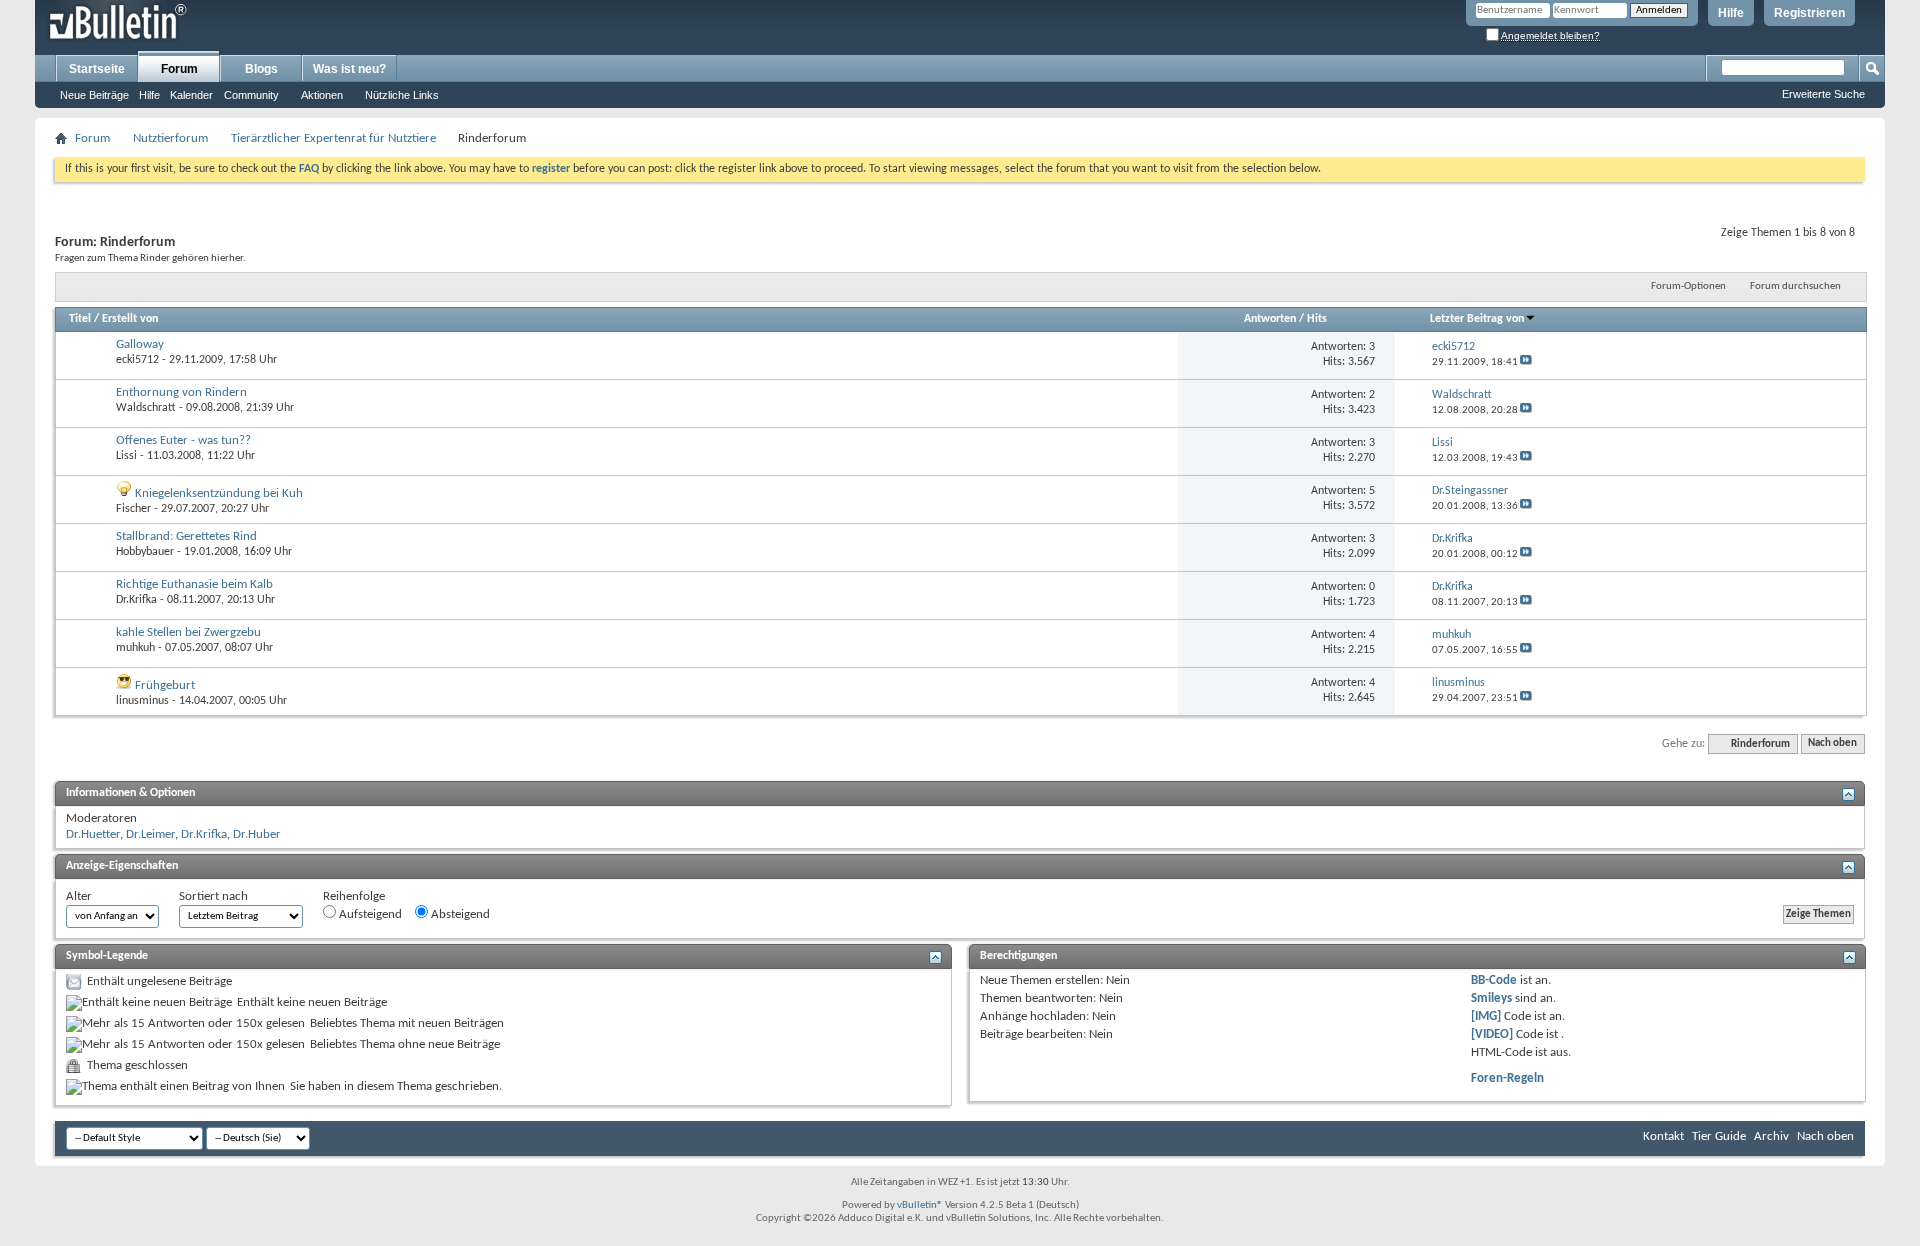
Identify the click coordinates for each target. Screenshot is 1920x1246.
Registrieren (1809, 13)
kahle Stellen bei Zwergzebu (188, 632)
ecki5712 (137, 360)
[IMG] (1486, 1016)
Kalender (191, 95)
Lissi (126, 456)
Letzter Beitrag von (1477, 319)
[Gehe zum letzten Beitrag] (1526, 362)
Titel (80, 319)
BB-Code (1494, 980)
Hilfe (1731, 13)
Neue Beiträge (94, 95)
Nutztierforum (170, 138)
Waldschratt (146, 408)
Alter (79, 896)
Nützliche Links (402, 95)
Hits (1317, 319)
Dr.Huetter (93, 834)
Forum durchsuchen (1795, 286)
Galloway (140, 344)
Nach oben (1832, 744)
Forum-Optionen (1688, 286)
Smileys (1491, 998)
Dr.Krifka (136, 600)
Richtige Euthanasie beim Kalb (194, 584)
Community (251, 95)
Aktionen (322, 95)
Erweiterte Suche (1823, 94)
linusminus (142, 701)
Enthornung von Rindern (181, 392)
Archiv (1771, 1136)
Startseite (97, 69)
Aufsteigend (369, 914)
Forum (179, 69)
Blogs (261, 69)
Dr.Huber (257, 834)
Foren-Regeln (1507, 1078)
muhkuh (135, 648)
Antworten (1270, 319)
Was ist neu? (349, 69)
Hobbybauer (145, 552)
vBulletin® (920, 1205)
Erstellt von (130, 319)
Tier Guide (1719, 1136)
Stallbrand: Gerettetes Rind (186, 536)
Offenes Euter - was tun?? (183, 440)
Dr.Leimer (150, 834)
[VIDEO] (1492, 1034)
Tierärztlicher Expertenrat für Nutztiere (333, 138)
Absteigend (459, 914)
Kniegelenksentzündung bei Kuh (219, 493)
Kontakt (1663, 1136)
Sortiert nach (213, 896)
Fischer (133, 509)
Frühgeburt (165, 685)
